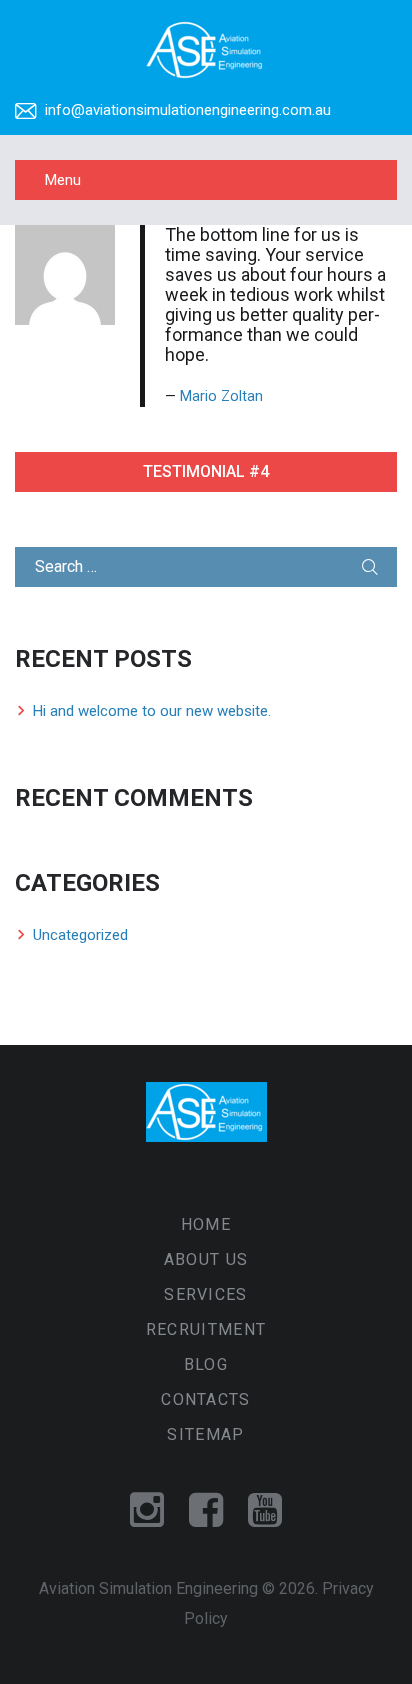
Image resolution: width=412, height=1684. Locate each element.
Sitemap (205, 1434)
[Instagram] (147, 1512)
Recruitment (206, 1329)
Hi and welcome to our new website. (152, 711)
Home (206, 1224)
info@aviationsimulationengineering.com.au (188, 110)
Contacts (205, 1399)
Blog (206, 1364)
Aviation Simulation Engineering (148, 1588)
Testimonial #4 (206, 471)
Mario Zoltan (221, 396)
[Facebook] (206, 1512)
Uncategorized (80, 935)
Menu (63, 180)
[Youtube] (265, 1512)
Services (205, 1294)
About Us (206, 1259)
